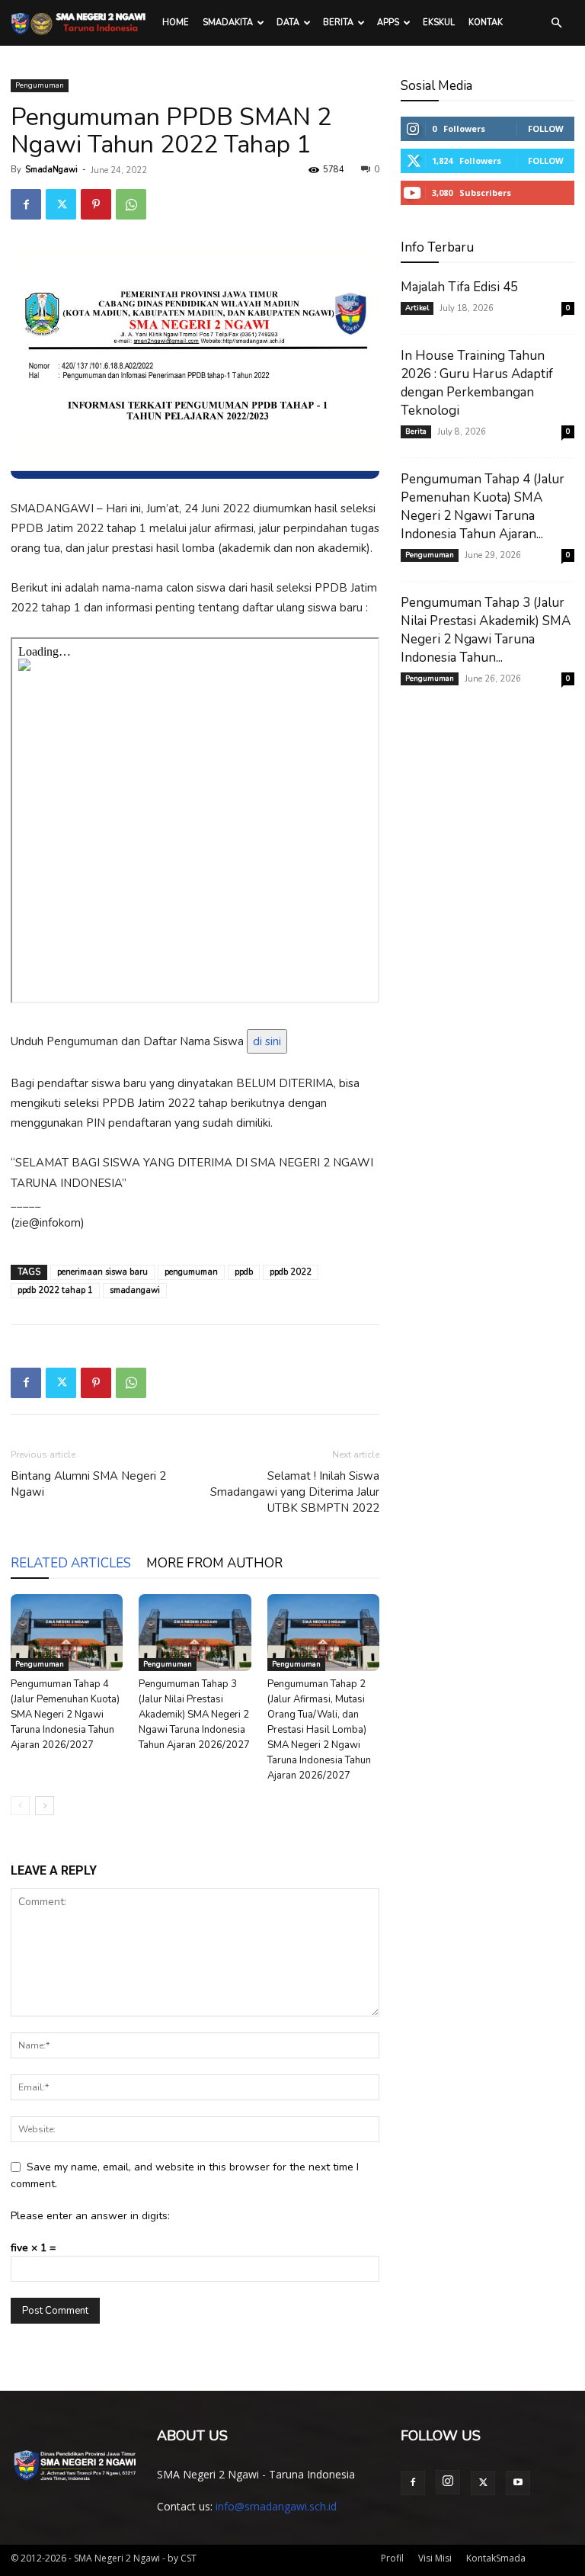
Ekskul (439, 22)
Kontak (486, 22)
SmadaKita (228, 22)
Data (288, 22)
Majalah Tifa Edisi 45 (459, 287)
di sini (267, 1041)
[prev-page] (20, 1806)
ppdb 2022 (291, 1272)
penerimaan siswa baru (102, 1272)
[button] (556, 23)
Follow (546, 128)
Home (176, 22)
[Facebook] (26, 204)
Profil (392, 2558)
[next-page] (45, 1806)
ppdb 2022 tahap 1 (55, 1290)
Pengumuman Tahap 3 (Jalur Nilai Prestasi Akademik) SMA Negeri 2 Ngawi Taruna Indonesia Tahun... (486, 630)
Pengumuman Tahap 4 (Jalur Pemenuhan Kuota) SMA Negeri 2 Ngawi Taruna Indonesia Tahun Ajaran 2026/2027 (65, 1715)
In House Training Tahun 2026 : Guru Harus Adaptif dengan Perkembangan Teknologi (477, 383)
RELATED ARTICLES (71, 1563)
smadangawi (135, 1290)
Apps (388, 22)
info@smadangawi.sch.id (276, 2506)
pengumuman (191, 1272)
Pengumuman (40, 85)
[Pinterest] (96, 204)
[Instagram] (448, 2482)
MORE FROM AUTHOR (214, 1563)
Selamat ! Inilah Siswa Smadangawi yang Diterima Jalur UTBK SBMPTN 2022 (295, 1492)
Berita (338, 22)
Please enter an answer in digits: (90, 2216)
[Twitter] (61, 204)
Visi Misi (435, 2558)
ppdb (244, 1272)
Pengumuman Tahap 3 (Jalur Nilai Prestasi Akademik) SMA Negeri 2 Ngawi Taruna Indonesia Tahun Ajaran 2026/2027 (194, 1715)
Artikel (417, 308)
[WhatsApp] (131, 204)
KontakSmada (496, 2558)
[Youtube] (518, 2483)
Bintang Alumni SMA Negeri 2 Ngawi (88, 1484)
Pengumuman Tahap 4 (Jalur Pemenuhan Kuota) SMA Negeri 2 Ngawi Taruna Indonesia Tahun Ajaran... (483, 507)
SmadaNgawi (51, 170)
